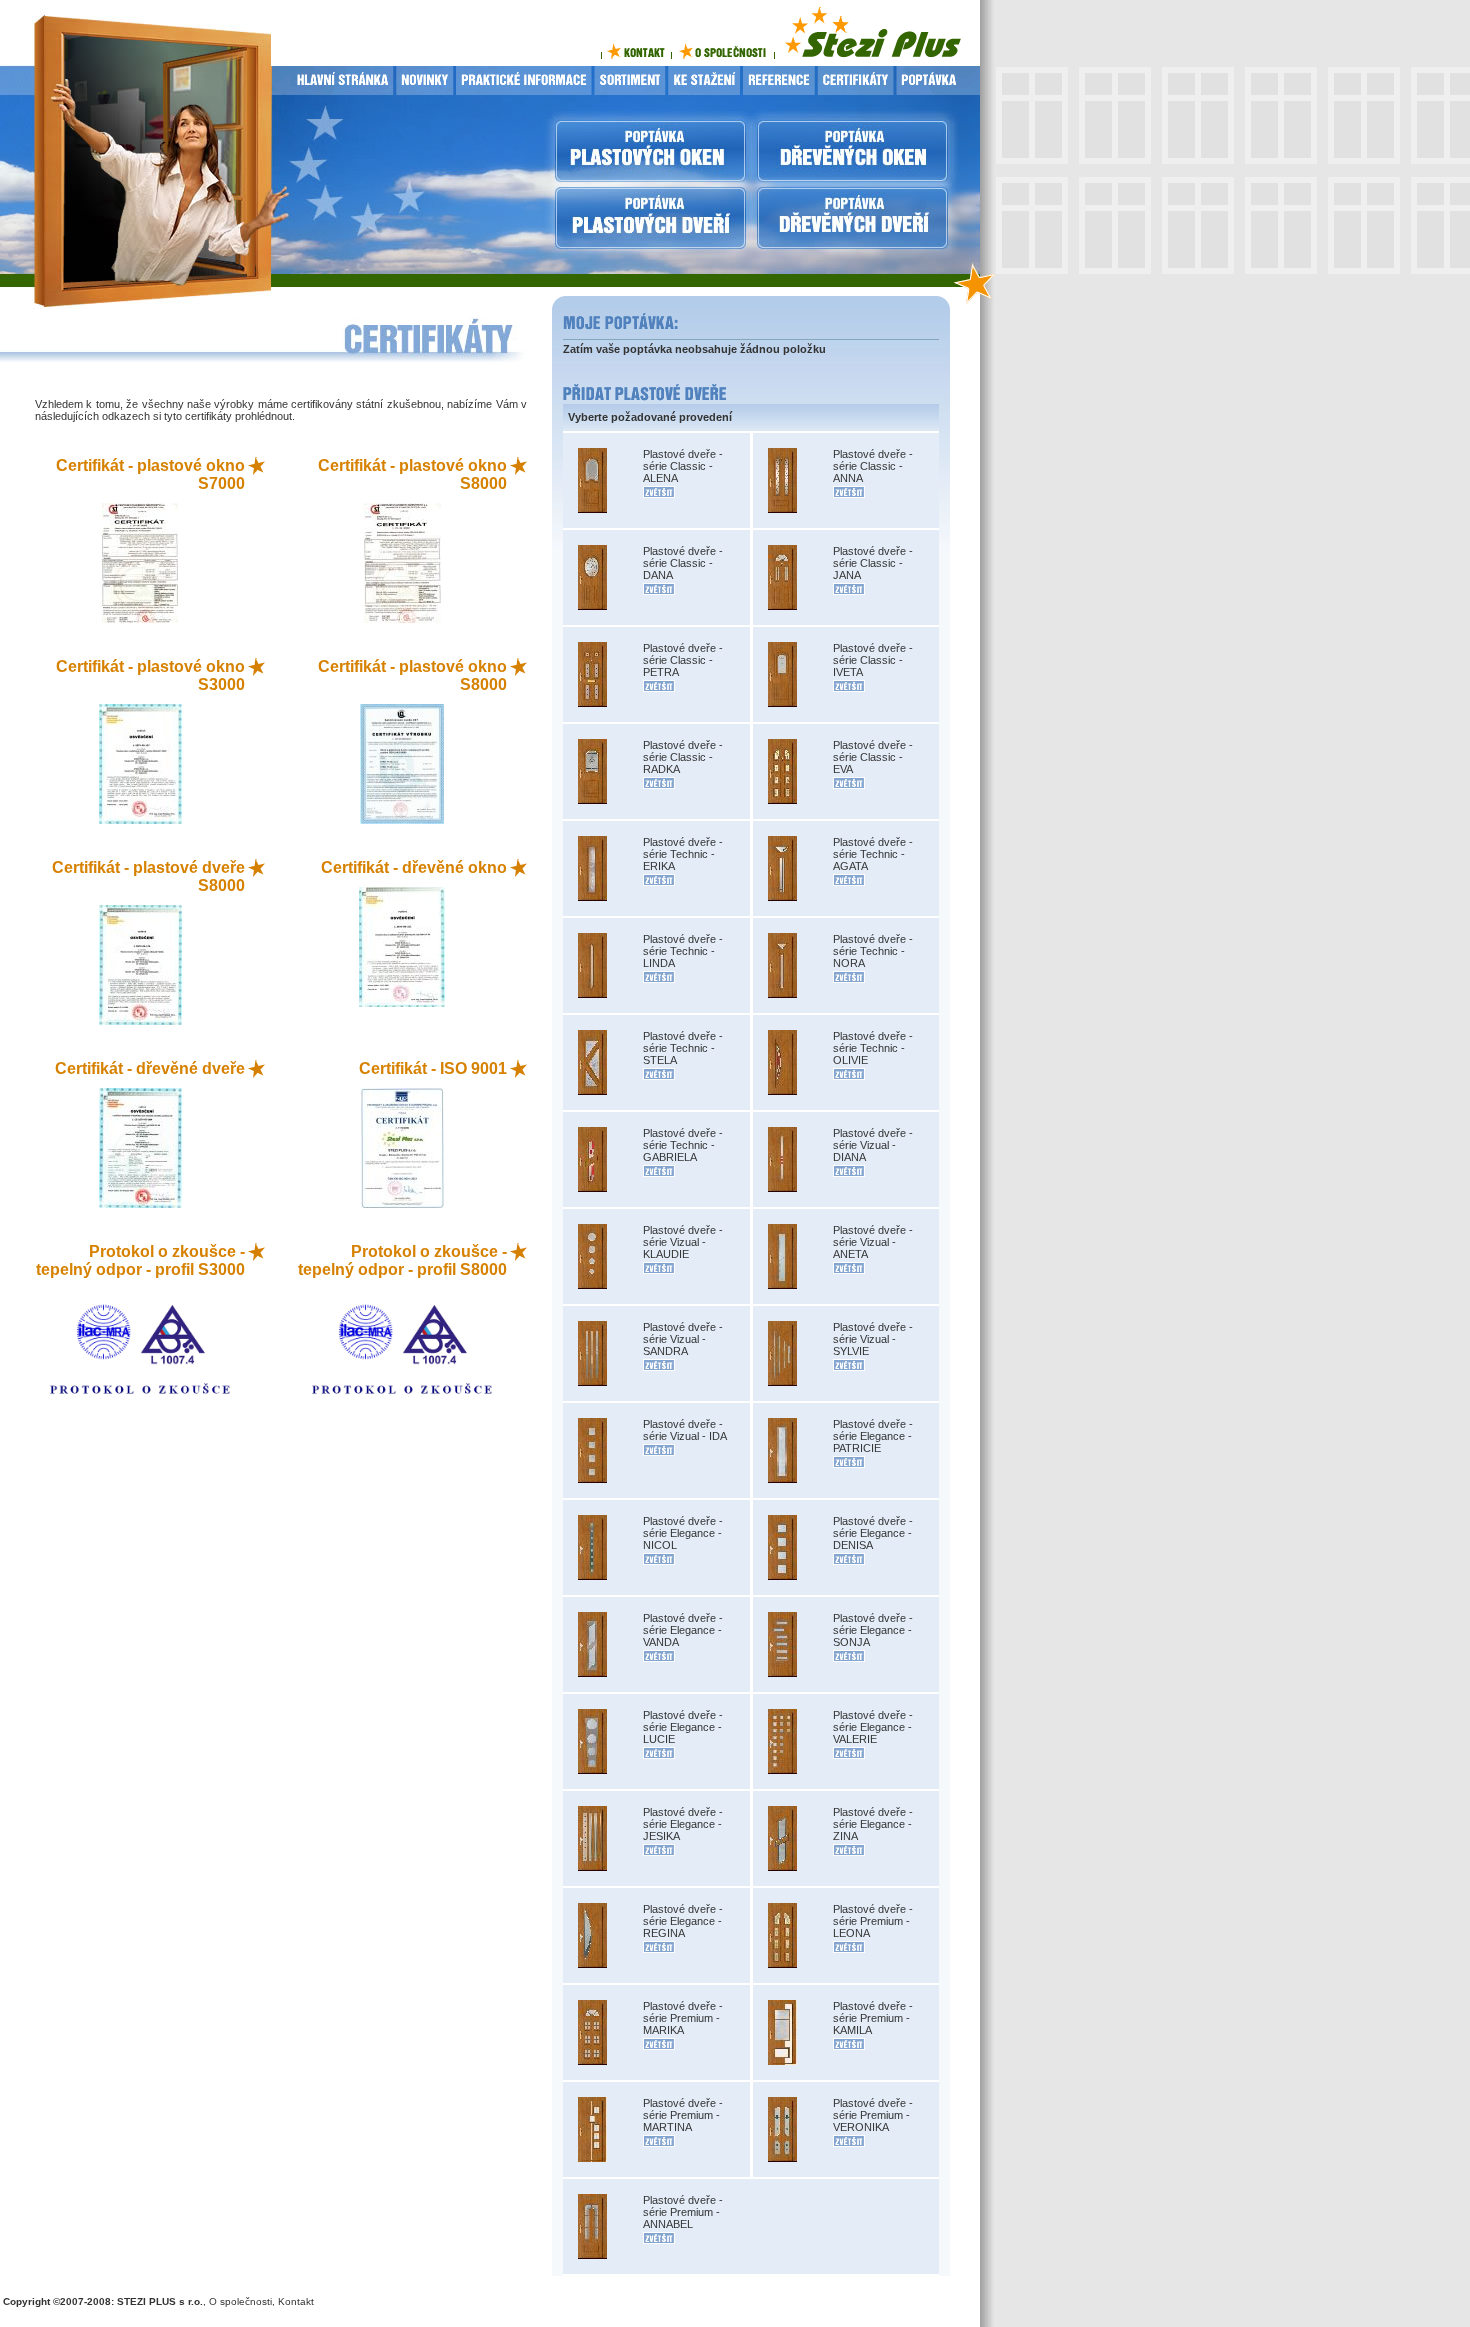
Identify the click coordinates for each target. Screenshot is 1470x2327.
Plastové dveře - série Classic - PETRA (683, 660)
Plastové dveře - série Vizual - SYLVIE (873, 1339)
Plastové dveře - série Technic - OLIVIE (873, 1048)
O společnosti (240, 2301)
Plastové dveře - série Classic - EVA (873, 757)
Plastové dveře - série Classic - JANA (873, 563)
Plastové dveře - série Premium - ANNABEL (683, 2212)
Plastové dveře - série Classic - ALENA (683, 466)
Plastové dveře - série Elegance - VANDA (683, 1630)
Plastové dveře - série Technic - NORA (873, 951)
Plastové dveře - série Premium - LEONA (873, 1921)
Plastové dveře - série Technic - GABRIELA (683, 1145)
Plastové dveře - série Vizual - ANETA (873, 1242)
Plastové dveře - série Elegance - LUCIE (683, 1727)
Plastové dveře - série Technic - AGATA (873, 854)
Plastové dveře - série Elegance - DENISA (873, 1533)
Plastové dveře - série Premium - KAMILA (873, 2018)
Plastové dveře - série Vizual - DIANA (873, 1145)
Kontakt (296, 2301)
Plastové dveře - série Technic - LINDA (683, 951)
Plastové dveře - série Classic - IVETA (873, 660)
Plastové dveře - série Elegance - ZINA (873, 1824)
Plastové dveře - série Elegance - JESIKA (683, 1824)
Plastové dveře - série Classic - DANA (683, 563)
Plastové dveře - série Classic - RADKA (683, 757)
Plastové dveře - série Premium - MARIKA (683, 2018)
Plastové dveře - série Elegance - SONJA (873, 1630)
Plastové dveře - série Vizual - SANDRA (683, 1339)
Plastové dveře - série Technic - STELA (683, 1048)
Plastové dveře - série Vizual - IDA (685, 1430)
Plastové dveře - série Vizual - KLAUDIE (683, 1242)
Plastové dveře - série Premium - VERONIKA (873, 2115)
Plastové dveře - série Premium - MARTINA (683, 2115)
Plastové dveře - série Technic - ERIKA (683, 854)
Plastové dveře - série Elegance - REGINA (683, 1921)
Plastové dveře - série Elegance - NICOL (683, 1533)
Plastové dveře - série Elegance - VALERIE (873, 1727)
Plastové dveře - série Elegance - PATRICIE (873, 1436)
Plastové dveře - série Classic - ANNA (873, 466)
